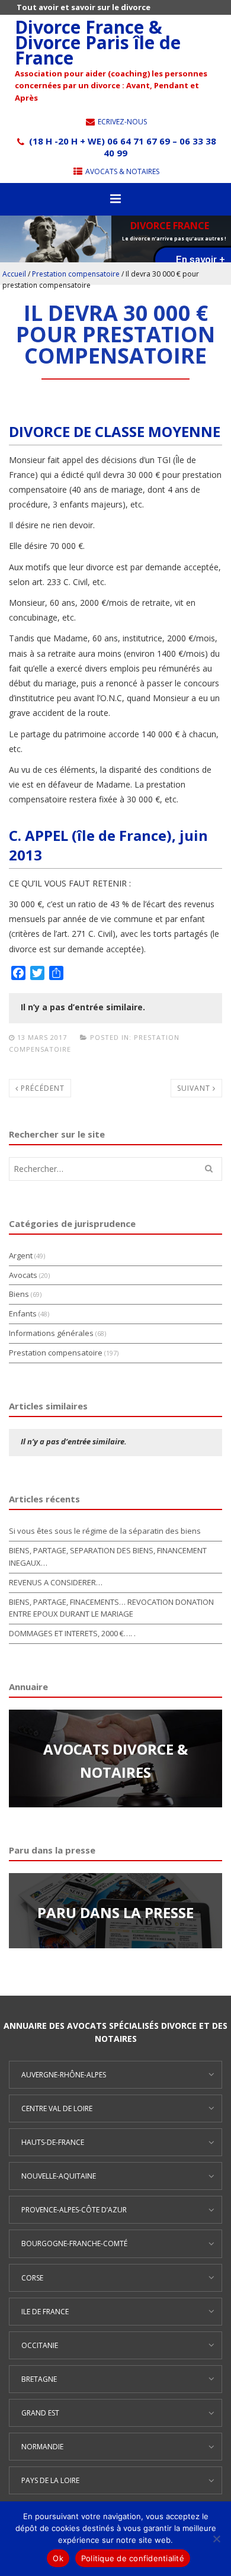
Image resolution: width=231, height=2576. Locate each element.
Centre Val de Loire (57, 2108)
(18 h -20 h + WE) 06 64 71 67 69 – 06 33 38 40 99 (121, 147)
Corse (32, 2278)
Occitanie (40, 2345)
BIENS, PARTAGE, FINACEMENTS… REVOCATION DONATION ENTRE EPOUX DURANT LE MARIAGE (111, 1608)
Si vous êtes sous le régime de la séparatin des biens (105, 1531)
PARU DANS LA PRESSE (115, 1912)
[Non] (216, 2539)
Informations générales (51, 1333)
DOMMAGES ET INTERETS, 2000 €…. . (72, 1633)
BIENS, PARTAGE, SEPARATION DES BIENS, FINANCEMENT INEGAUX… (108, 1557)
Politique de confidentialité (133, 2558)
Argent (21, 1255)
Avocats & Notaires (121, 171)
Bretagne (39, 2379)
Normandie (42, 2447)
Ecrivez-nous (121, 122)
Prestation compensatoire (76, 274)
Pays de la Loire (50, 2480)
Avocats (23, 1275)
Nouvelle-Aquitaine (59, 2176)
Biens (19, 1294)
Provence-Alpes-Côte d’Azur (74, 2210)
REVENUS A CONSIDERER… (56, 1582)
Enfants (23, 1313)
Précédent (41, 1088)
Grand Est (40, 2413)
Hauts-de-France (53, 2142)
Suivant (195, 1088)
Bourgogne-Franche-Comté (74, 2243)
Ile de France (45, 2312)
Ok (58, 2558)
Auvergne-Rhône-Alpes (64, 2075)
